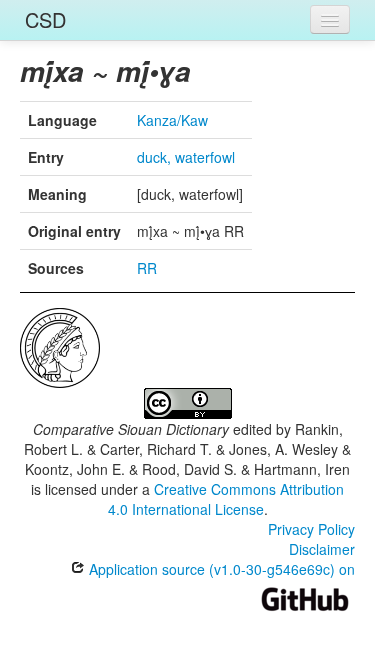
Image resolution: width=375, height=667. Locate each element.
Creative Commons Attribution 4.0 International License (226, 499)
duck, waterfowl (186, 157)
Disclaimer (322, 549)
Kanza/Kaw (172, 120)
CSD (45, 19)
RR (147, 268)
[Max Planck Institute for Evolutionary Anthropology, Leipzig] (60, 346)
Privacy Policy (311, 529)
